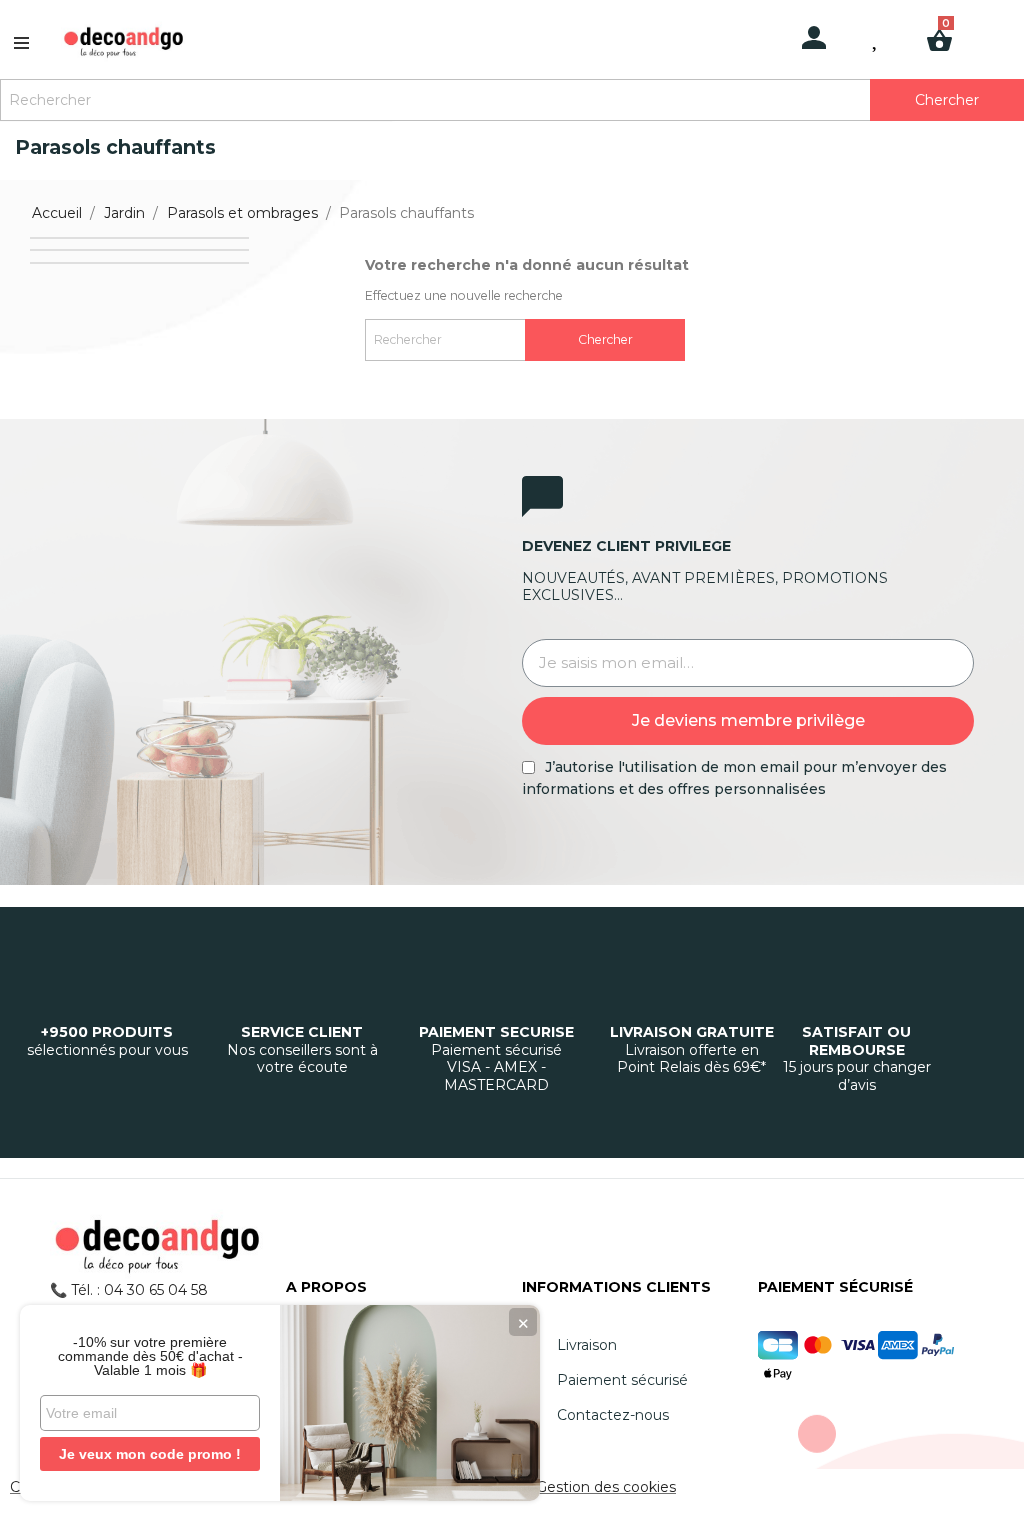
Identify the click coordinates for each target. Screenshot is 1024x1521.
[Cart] (947, 23)
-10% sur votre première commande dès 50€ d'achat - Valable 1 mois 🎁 (150, 1356)
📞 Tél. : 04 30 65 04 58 (129, 1290)
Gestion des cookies (606, 1487)
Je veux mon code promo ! (150, 1454)
